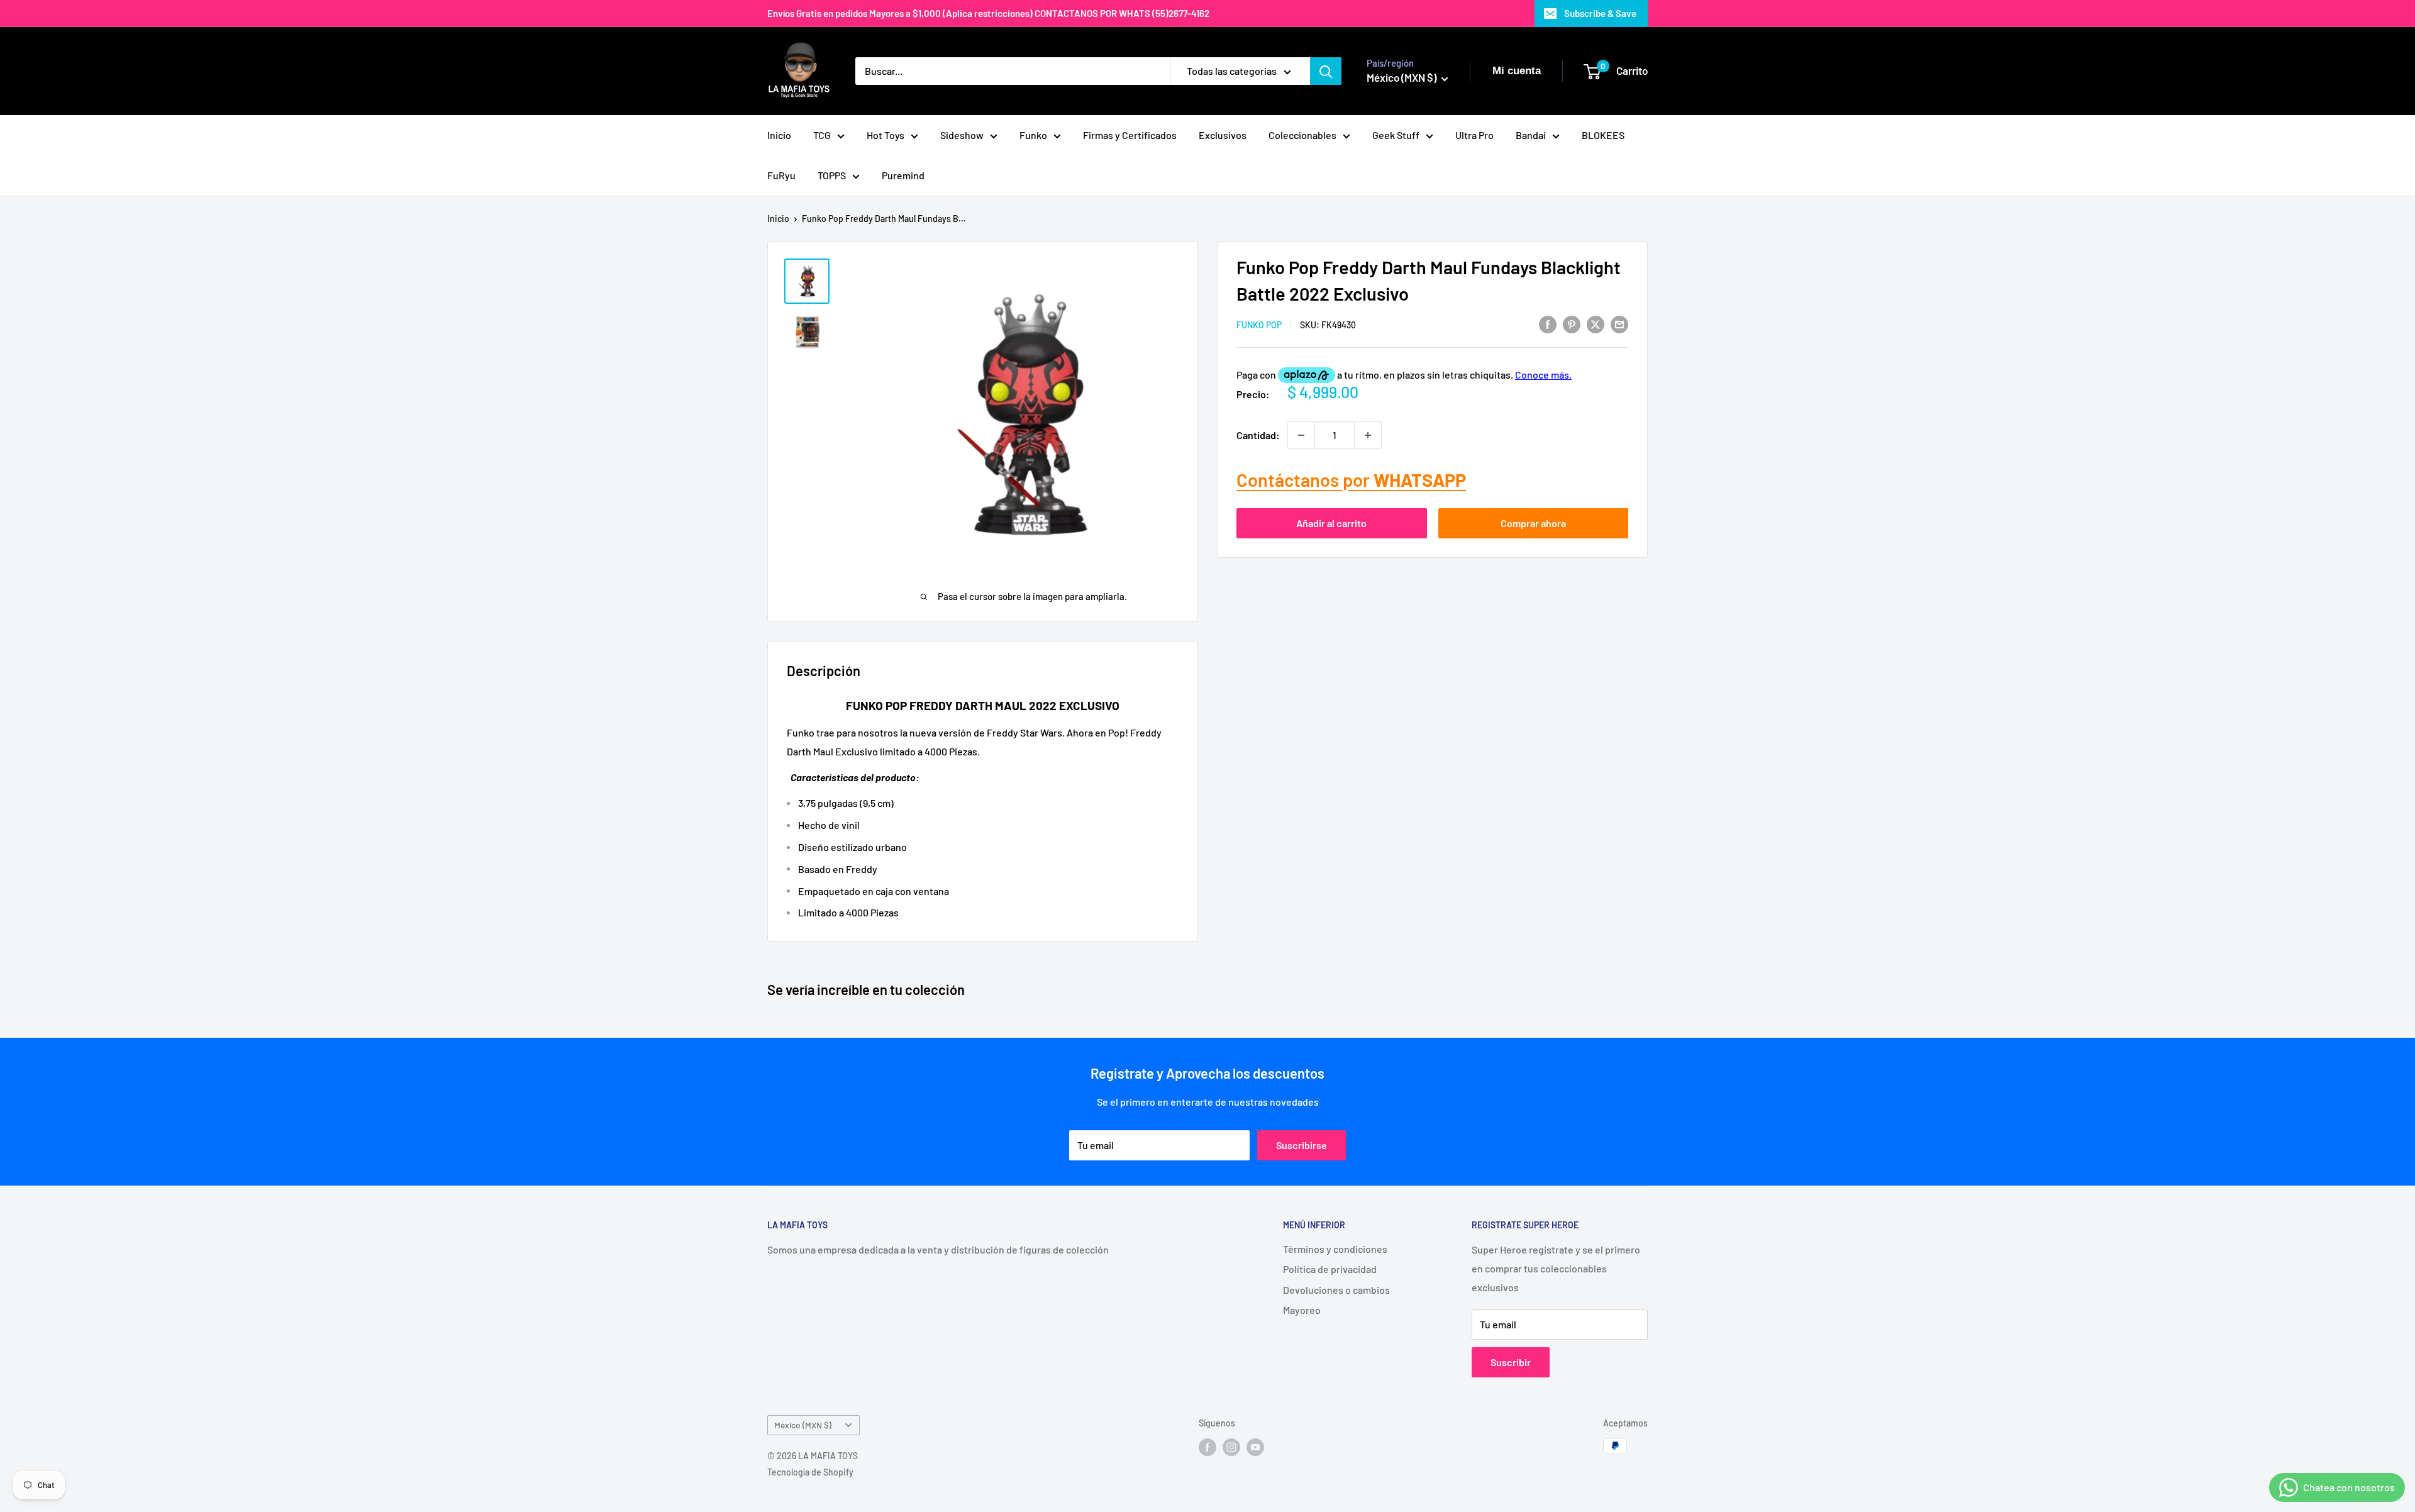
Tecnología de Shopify (810, 1472)
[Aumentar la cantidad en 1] (1368, 435)
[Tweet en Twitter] (1596, 324)
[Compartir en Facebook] (1548, 324)
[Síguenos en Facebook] (1207, 1447)
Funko (1033, 135)
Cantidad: (1258, 435)
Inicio (779, 135)
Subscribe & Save (1600, 13)
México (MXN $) (803, 1425)
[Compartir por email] (1619, 324)
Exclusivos (1223, 135)
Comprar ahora (1533, 523)
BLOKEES (1603, 135)
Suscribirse (1302, 1145)
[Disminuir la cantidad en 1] (1301, 435)
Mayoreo (1302, 1310)
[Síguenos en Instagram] (1231, 1447)
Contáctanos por (1351, 480)
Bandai (1531, 135)
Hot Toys (885, 135)
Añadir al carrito (1331, 523)
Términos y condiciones (1335, 1249)
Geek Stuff (1396, 135)
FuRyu (781, 175)
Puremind (903, 175)
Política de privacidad (1330, 1269)
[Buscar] (1326, 71)
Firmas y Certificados (1130, 135)
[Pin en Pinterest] (1572, 324)
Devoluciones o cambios (1336, 1290)
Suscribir (1511, 1362)
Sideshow (962, 135)
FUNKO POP (1259, 325)
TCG (822, 135)
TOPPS (832, 175)
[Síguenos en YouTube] (1255, 1447)
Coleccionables (1302, 135)
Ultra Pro (1474, 135)
